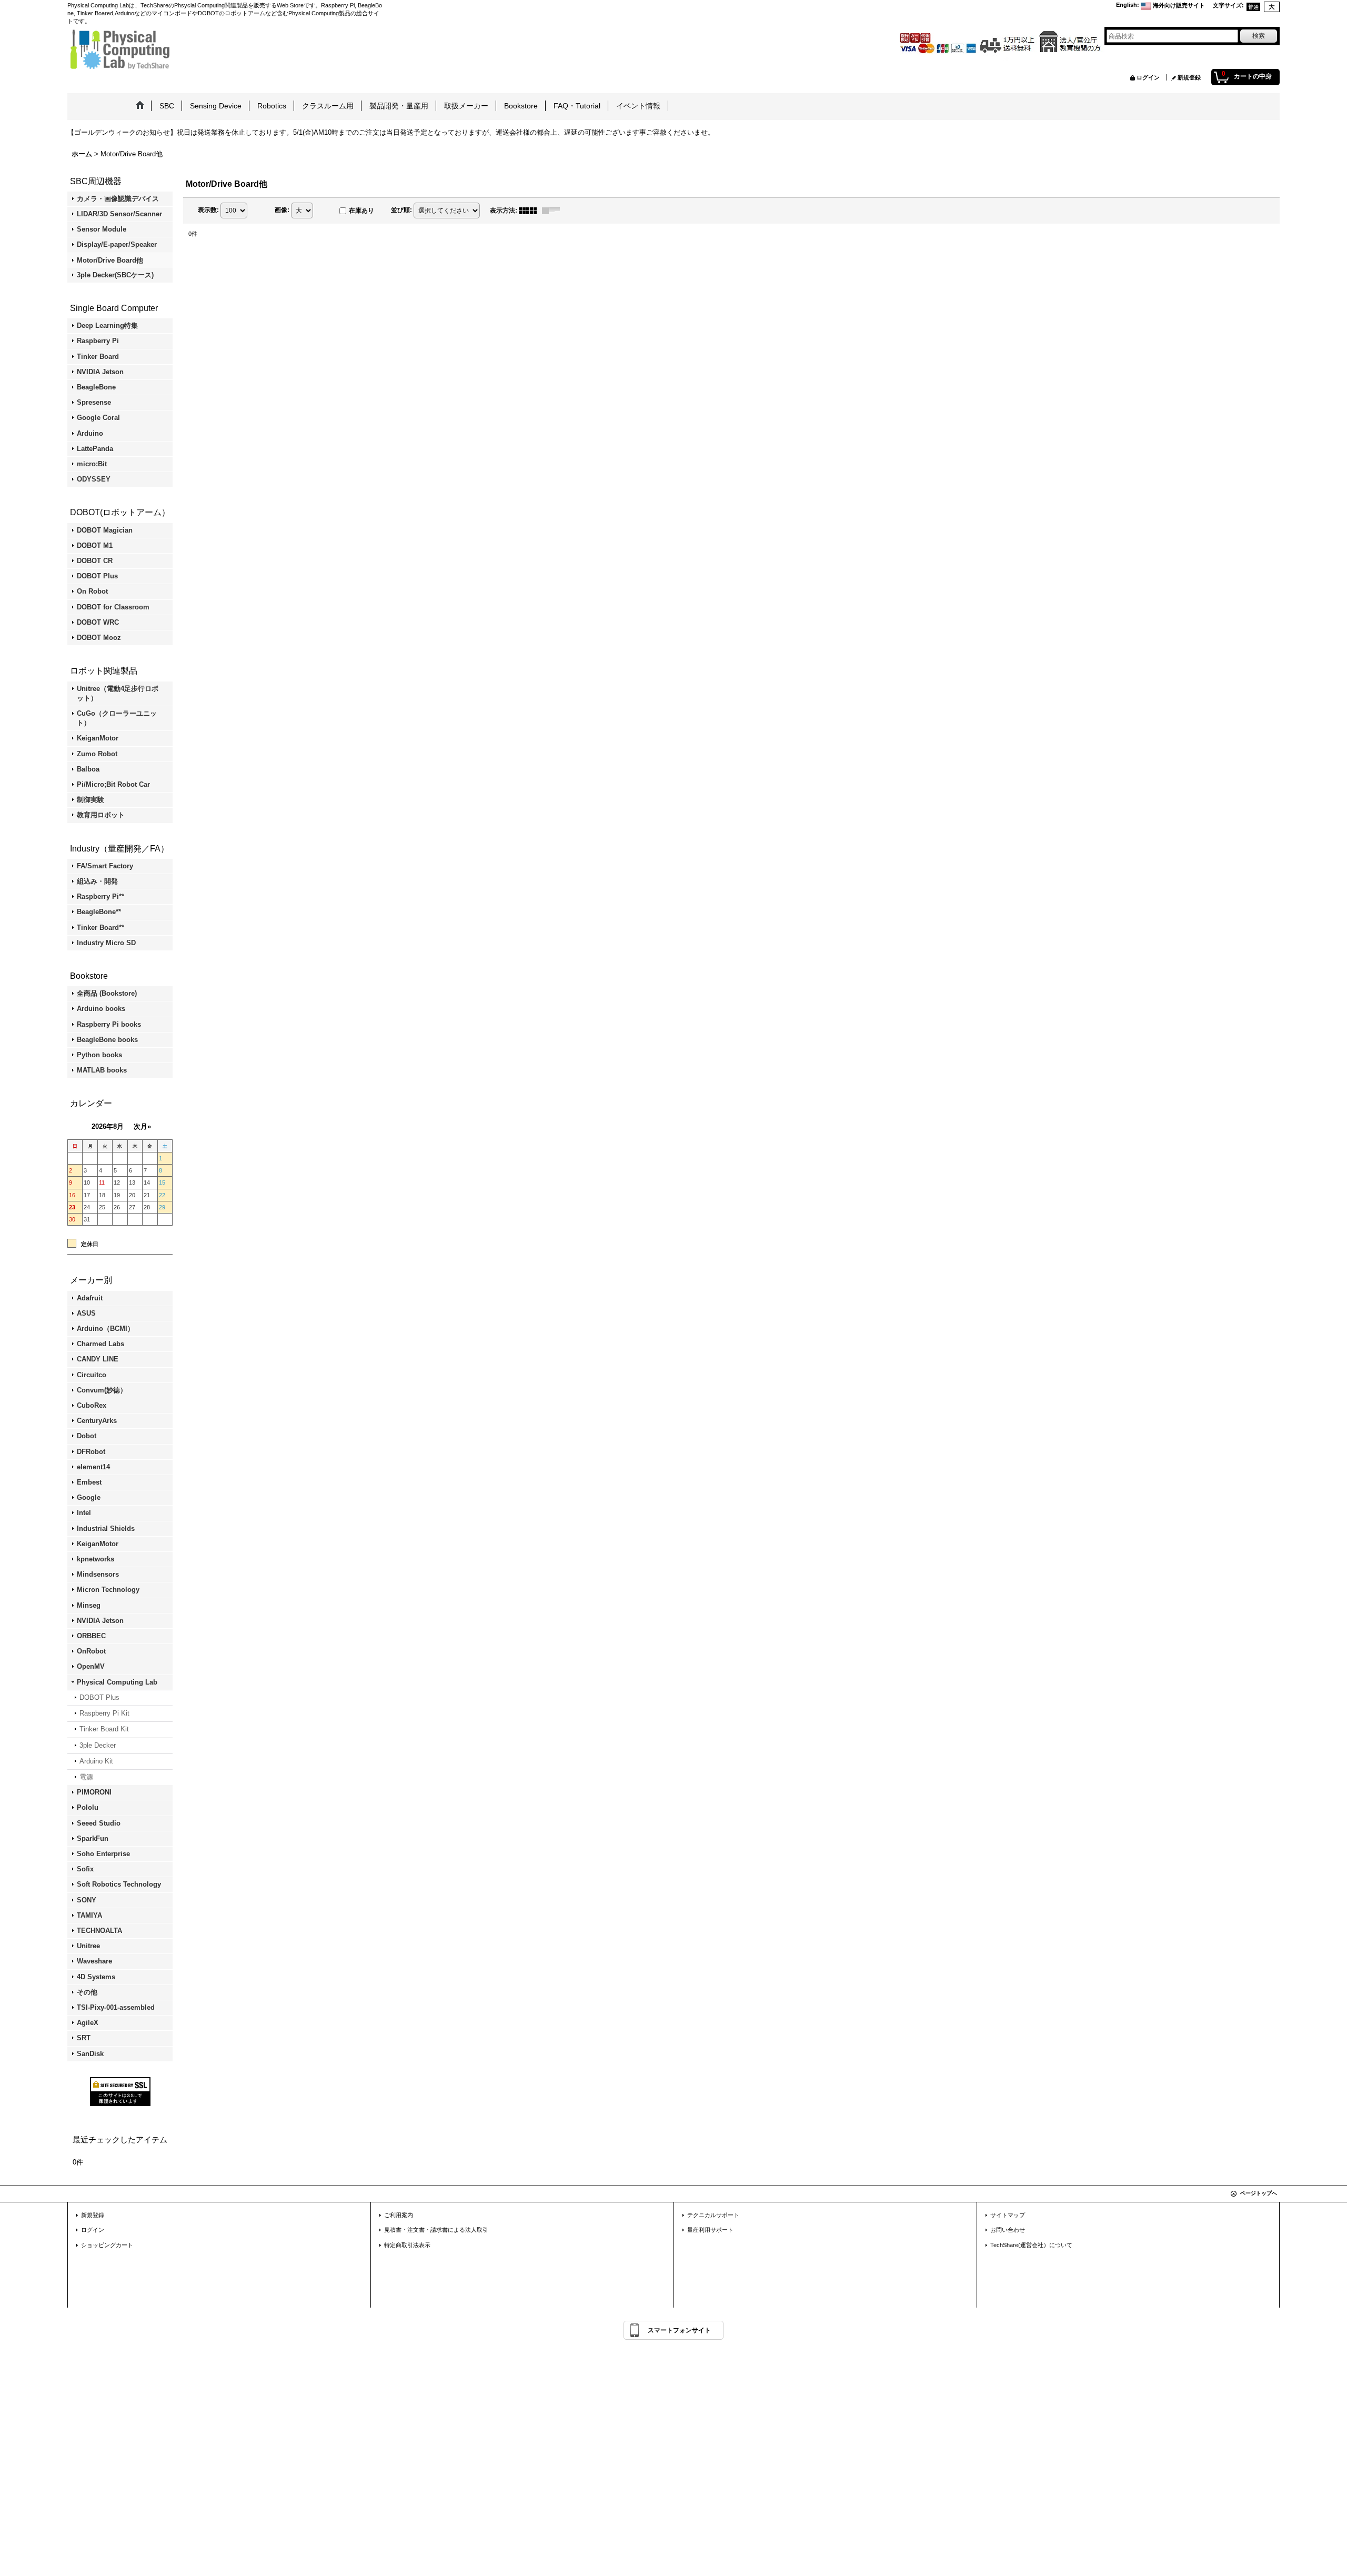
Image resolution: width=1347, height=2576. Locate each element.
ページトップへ (1259, 2193)
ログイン (1148, 77)
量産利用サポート (710, 2230)
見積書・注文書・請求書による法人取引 (436, 2230)
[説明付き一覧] (554, 211)
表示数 (208, 210)
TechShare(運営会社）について (1031, 2245)
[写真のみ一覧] (530, 211)
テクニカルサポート (713, 2215)
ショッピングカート (107, 2245)
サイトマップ (1008, 2215)
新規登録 (1189, 77)
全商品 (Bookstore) (107, 993)
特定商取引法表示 (407, 2245)
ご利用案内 (399, 2215)
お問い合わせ (1008, 2230)
